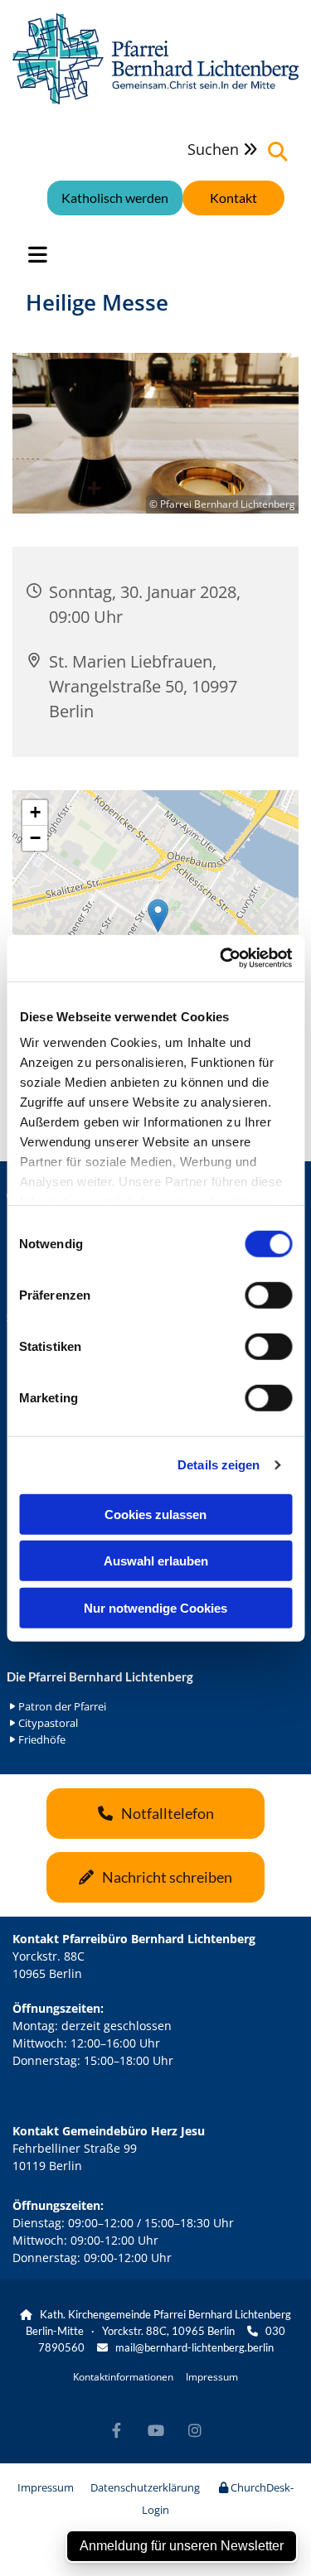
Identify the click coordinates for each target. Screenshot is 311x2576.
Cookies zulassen (155, 1514)
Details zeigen (219, 1465)
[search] (278, 152)
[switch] (268, 1295)
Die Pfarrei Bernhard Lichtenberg (100, 1676)
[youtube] (155, 2431)
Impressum (212, 2377)
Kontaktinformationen (123, 2377)
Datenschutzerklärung (145, 2487)
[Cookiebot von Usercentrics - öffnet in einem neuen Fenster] (221, 958)
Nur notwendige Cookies (155, 1607)
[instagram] (194, 2431)
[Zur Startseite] (155, 59)
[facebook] (117, 2431)
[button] (233, 198)
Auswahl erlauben (156, 1561)
